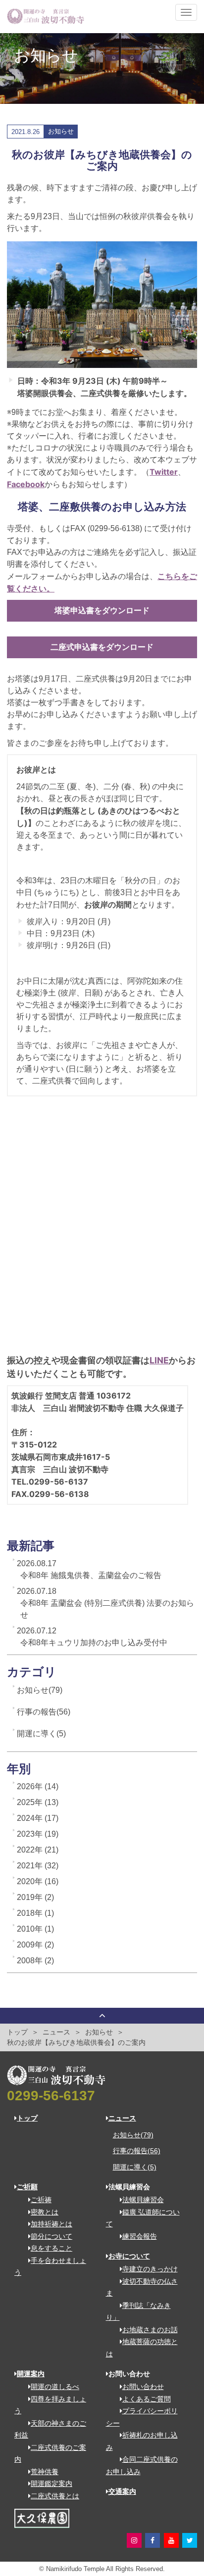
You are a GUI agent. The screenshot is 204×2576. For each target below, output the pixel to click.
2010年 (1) (35, 1929)
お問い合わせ (143, 2387)
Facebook (26, 484)
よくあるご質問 (147, 2399)
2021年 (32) (38, 1866)
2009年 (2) (35, 1945)
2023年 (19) (38, 1834)
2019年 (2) (35, 1897)
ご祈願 (27, 2187)
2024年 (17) (38, 1818)
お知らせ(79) (40, 1690)
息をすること (51, 2248)
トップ (17, 2032)
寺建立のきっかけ (150, 2269)
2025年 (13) (38, 1802)
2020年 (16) (38, 1881)
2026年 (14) (38, 1786)
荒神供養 (45, 2472)
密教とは (45, 2212)
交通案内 (122, 2491)
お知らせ (99, 2032)
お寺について (129, 2256)
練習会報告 (140, 2236)
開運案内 (31, 2374)
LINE (159, 1360)
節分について (51, 2236)
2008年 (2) (35, 1961)
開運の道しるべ (55, 2387)
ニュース (56, 2032)
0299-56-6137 (51, 2096)
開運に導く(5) (41, 1734)
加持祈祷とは (51, 2224)
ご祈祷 (41, 2200)
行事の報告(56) (44, 1712)
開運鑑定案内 (51, 2484)
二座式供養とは (55, 2496)
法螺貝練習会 (143, 2200)
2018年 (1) (35, 1913)
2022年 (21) (38, 1850)
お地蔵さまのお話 (150, 2330)
